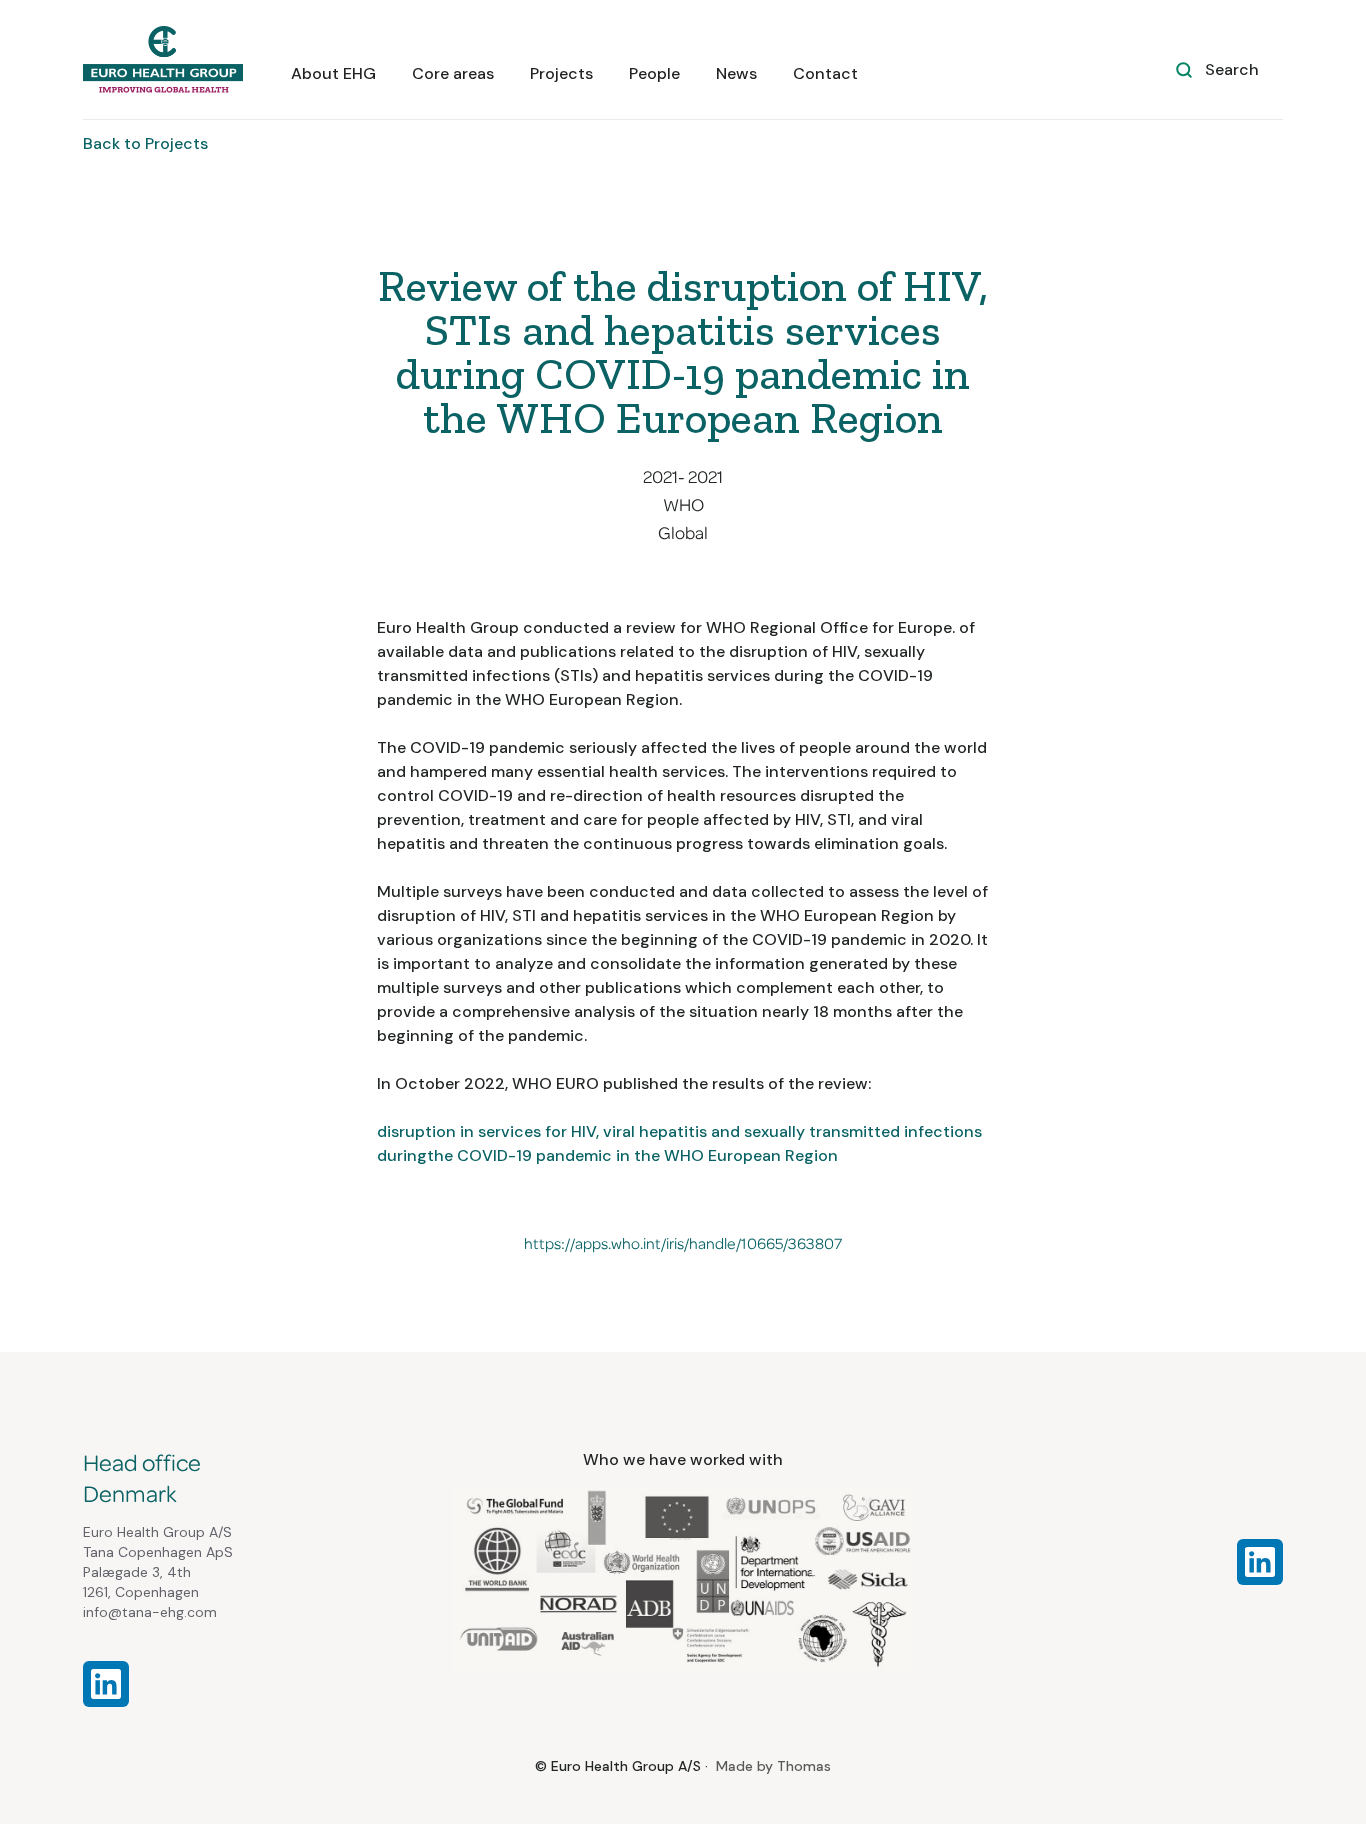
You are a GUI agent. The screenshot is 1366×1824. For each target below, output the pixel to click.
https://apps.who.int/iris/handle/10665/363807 (683, 1244)
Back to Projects (145, 143)
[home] (163, 59)
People (654, 73)
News (736, 73)
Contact (825, 73)
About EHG (333, 73)
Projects (561, 73)
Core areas (453, 73)
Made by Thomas (773, 1766)
